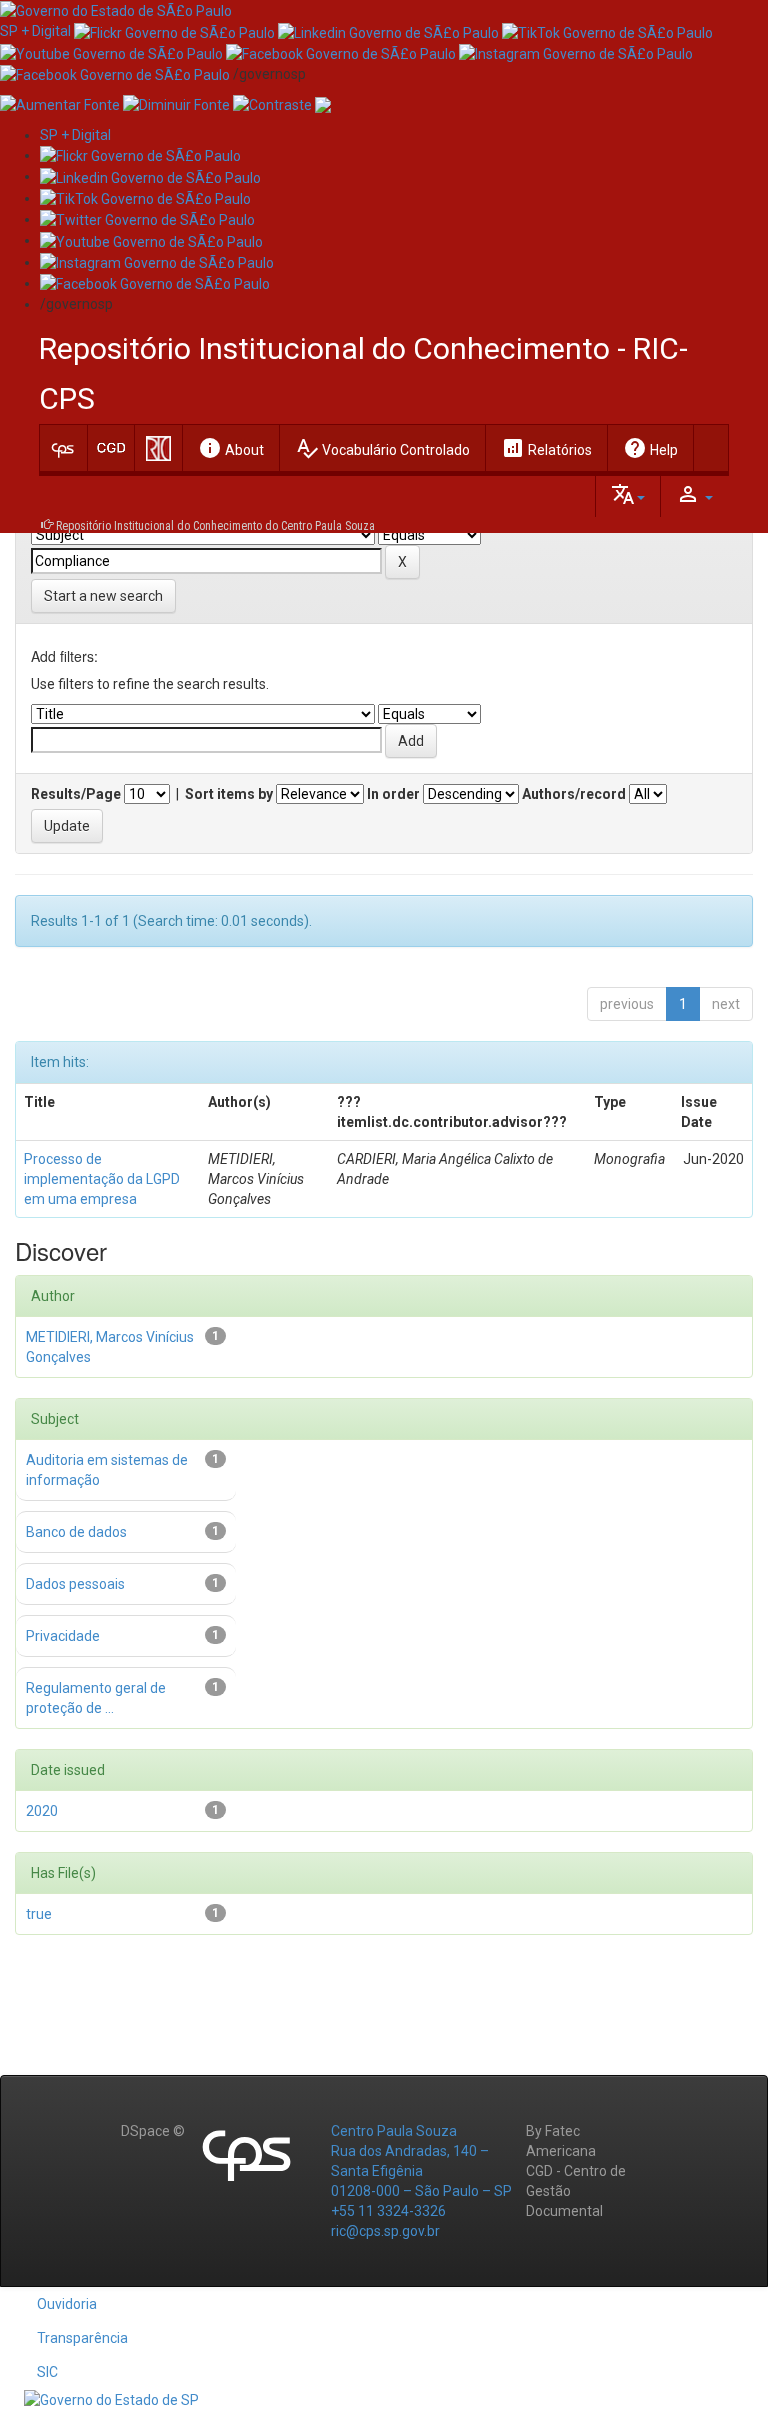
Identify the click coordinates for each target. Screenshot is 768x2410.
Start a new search (103, 596)
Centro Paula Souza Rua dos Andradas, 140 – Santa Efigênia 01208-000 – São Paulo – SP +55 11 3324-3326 (421, 2171)
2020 (42, 1811)
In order (393, 794)
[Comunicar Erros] (323, 104)
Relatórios (546, 448)
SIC (47, 2372)
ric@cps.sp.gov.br (385, 2231)
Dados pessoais (75, 1584)
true (39, 1914)
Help (650, 448)
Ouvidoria (67, 2304)
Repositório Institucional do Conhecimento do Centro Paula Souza (215, 526)
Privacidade (63, 1636)
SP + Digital (35, 31)
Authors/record (574, 794)
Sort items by (229, 794)
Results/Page (76, 794)
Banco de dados (76, 1532)
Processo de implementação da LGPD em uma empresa (102, 1179)
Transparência (82, 2338)
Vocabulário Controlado (382, 448)
